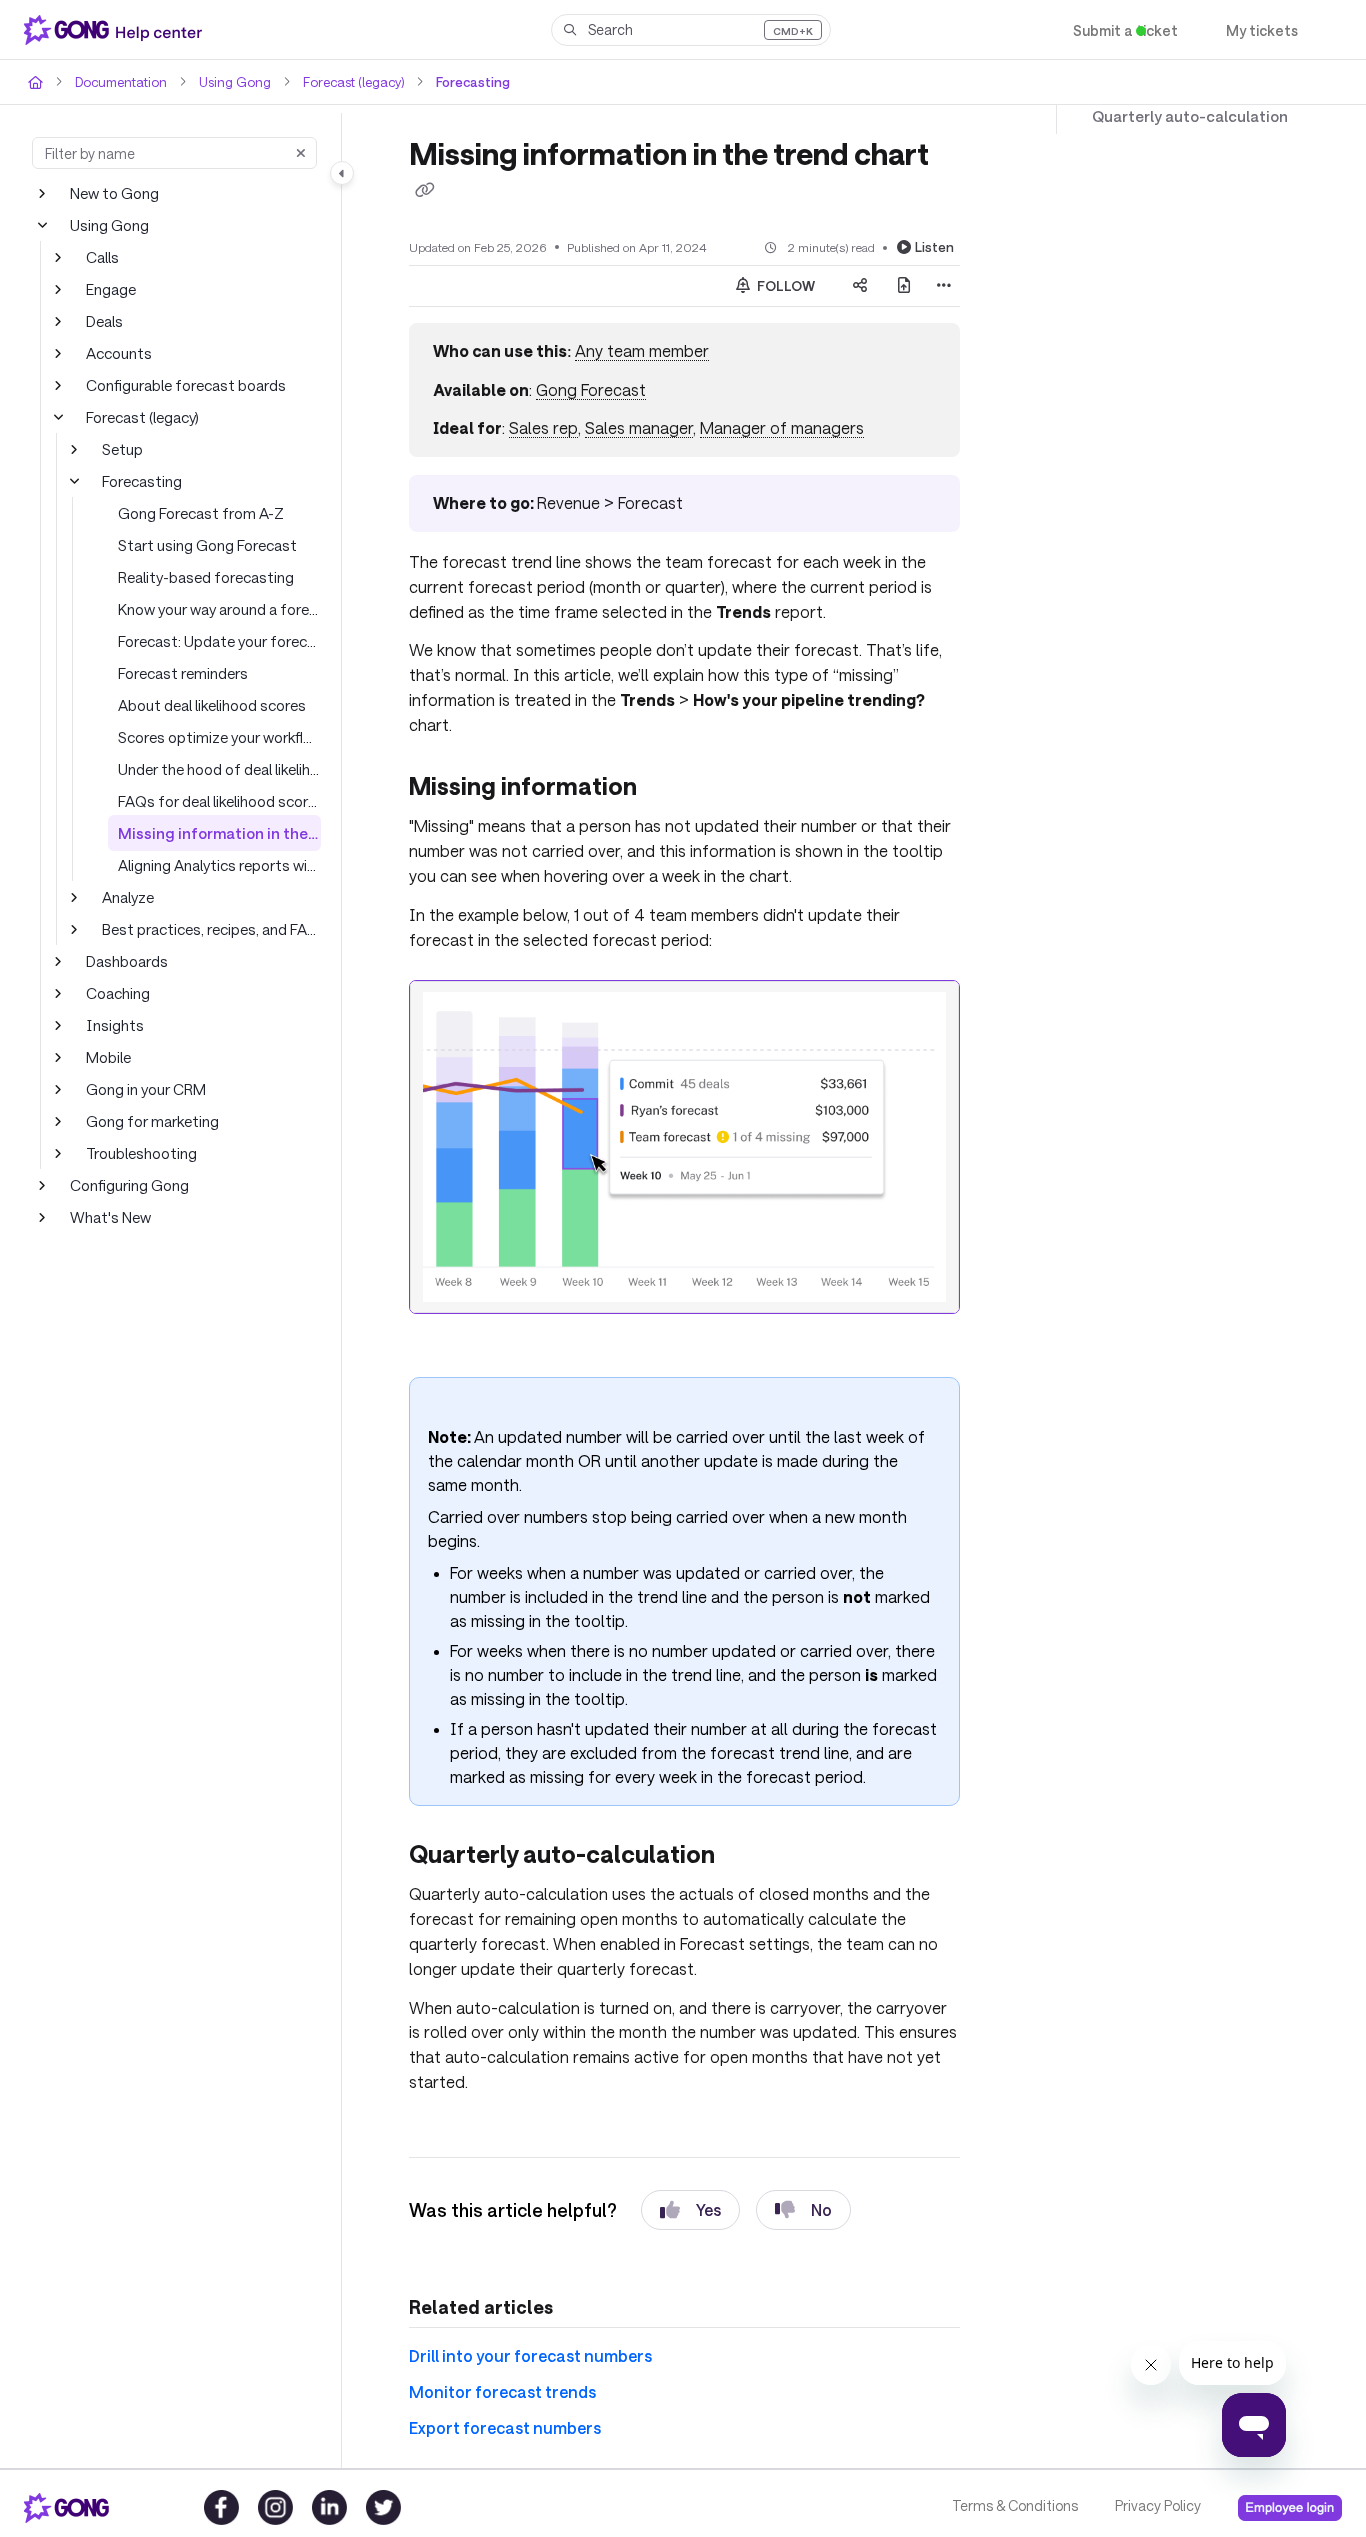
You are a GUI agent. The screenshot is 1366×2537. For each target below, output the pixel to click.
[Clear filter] (301, 153)
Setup (121, 448)
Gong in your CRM (147, 1088)
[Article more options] (944, 285)
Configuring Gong (127, 1184)
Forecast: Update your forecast (219, 640)
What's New (109, 1216)
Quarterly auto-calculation (1175, 116)
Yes (690, 2158)
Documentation (118, 81)
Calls (102, 256)
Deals (105, 320)
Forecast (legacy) (344, 81)
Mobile (107, 1056)
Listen (936, 245)
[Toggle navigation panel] (342, 173)
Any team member (636, 350)
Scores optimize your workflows (219, 736)
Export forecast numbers (495, 2375)
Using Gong (228, 81)
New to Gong (113, 192)
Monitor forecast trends (489, 2339)
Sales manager (631, 427)
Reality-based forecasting (201, 576)
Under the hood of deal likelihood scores (219, 768)
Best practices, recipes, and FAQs (211, 928)
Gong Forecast (586, 388)
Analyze (128, 896)
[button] (691, 30)
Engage (111, 288)
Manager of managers (770, 427)
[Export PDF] (904, 285)
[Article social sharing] (860, 285)
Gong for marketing (149, 1120)
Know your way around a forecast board (219, 608)
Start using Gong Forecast (204, 544)
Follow (785, 284)
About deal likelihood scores (209, 704)
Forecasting (461, 81)
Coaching (117, 992)
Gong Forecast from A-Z (197, 512)
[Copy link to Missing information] (671, 763)
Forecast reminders (182, 672)
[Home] (117, 30)
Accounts (117, 352)
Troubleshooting (137, 1152)
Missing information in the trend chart (219, 832)
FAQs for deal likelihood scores (219, 800)
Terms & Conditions (1013, 2506)
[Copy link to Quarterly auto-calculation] (739, 1829)
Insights (111, 1024)
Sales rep (536, 427)
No (804, 2158)
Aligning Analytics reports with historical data (219, 864)
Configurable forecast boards (180, 384)
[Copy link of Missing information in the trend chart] (425, 190)
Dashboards (126, 960)
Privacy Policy (1156, 2506)
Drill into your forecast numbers (519, 2304)
